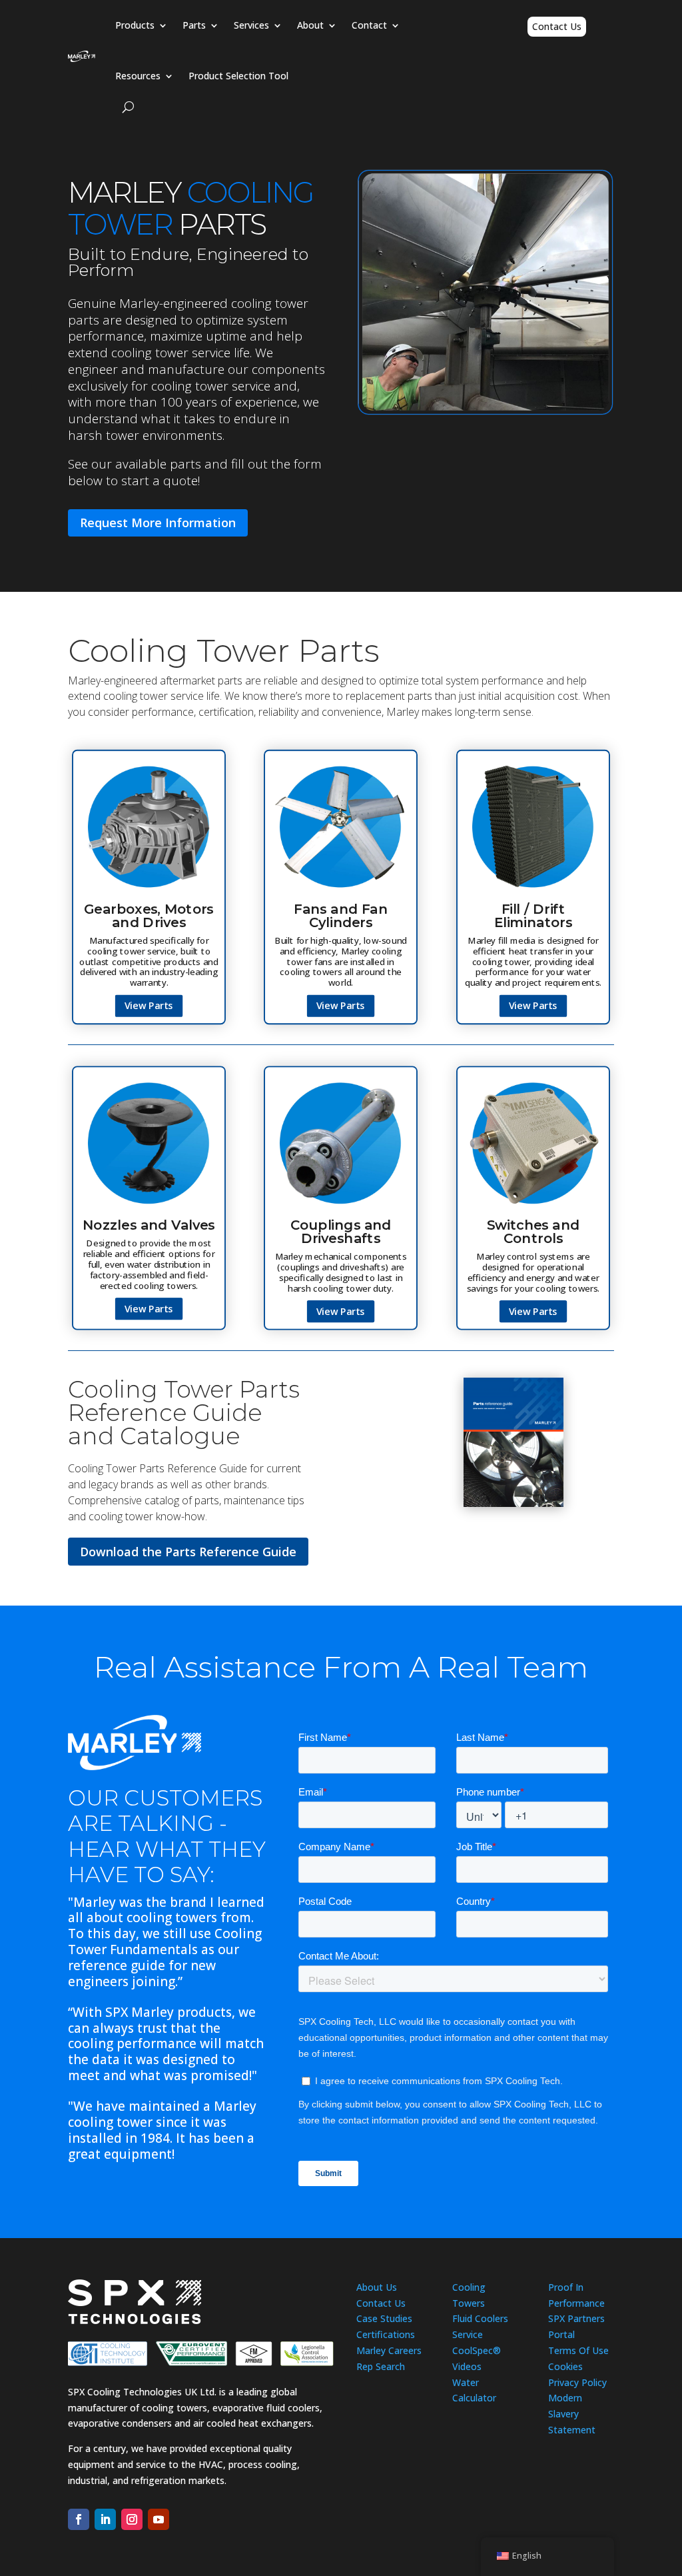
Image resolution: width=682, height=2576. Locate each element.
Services (251, 25)
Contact (369, 25)
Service (468, 2334)
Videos (467, 2366)
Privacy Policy (577, 2382)
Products (135, 25)
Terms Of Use (578, 2350)
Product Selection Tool (238, 76)
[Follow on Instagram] (132, 2519)
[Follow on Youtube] (159, 2519)
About (310, 25)
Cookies (565, 2366)
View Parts (149, 1005)
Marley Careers (389, 2350)
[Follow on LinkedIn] (105, 2519)
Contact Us (557, 26)
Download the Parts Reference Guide (188, 1552)
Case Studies (384, 2318)
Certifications (386, 2334)
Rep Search (381, 2366)
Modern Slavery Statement (572, 2414)
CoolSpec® (477, 2350)
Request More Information (158, 523)
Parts (194, 25)
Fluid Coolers (480, 2318)
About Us (377, 2287)
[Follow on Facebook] (79, 2519)
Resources (138, 76)
